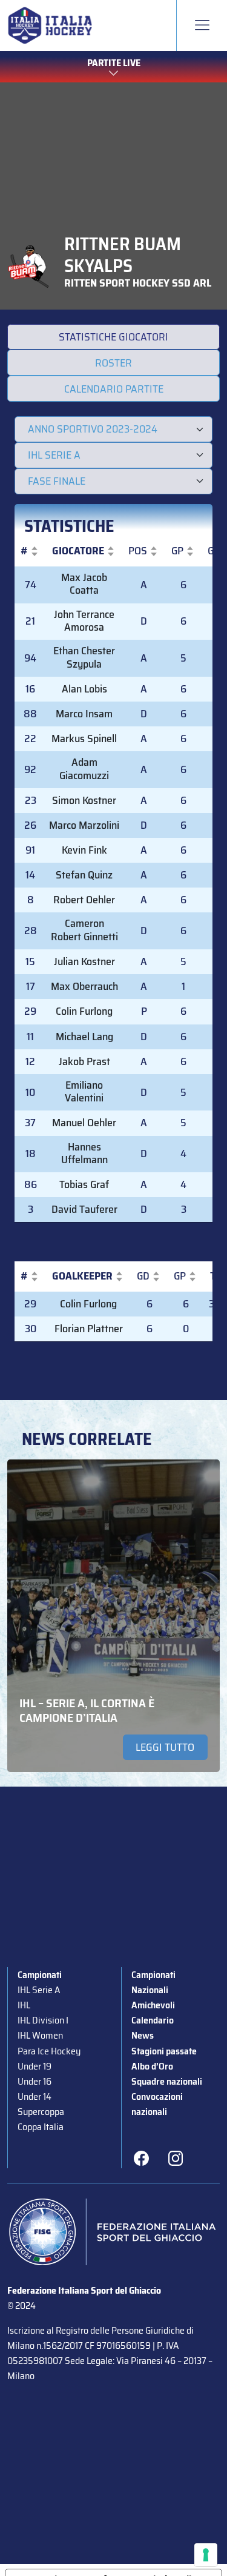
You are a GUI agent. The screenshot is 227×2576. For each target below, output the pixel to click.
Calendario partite (114, 389)
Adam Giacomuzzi (84, 769)
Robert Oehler (84, 900)
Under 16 (35, 2081)
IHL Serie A (39, 1990)
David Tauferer (84, 1209)
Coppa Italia (41, 2127)
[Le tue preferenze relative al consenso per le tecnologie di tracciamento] (206, 2555)
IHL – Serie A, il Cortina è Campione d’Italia (87, 1710)
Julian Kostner (84, 961)
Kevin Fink (84, 850)
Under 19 (35, 2066)
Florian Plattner (89, 1329)
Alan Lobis (84, 689)
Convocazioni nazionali (157, 2104)
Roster (113, 363)
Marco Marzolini (84, 825)
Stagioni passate (164, 2051)
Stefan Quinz (84, 875)
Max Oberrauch (84, 986)
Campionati (40, 1975)
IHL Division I (43, 2020)
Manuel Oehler (84, 1123)
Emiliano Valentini (84, 1092)
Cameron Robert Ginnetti (84, 930)
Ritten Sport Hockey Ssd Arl (138, 283)
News (143, 2035)
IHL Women (40, 2035)
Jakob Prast (84, 1061)
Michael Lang (84, 1037)
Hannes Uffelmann (84, 1154)
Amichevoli (153, 2005)
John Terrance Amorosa (84, 621)
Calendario (153, 2020)
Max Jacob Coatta (84, 584)
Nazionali (150, 1990)
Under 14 (35, 2096)
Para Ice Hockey (49, 2051)
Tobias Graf (84, 1184)
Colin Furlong (84, 1011)
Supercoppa (41, 2112)
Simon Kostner (84, 800)
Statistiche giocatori (113, 337)
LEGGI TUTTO (165, 1747)
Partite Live (114, 63)
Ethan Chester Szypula (84, 657)
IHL (24, 2005)
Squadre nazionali (167, 2081)
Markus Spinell (84, 739)
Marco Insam (84, 714)
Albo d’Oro (152, 2066)
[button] (24, 551)
